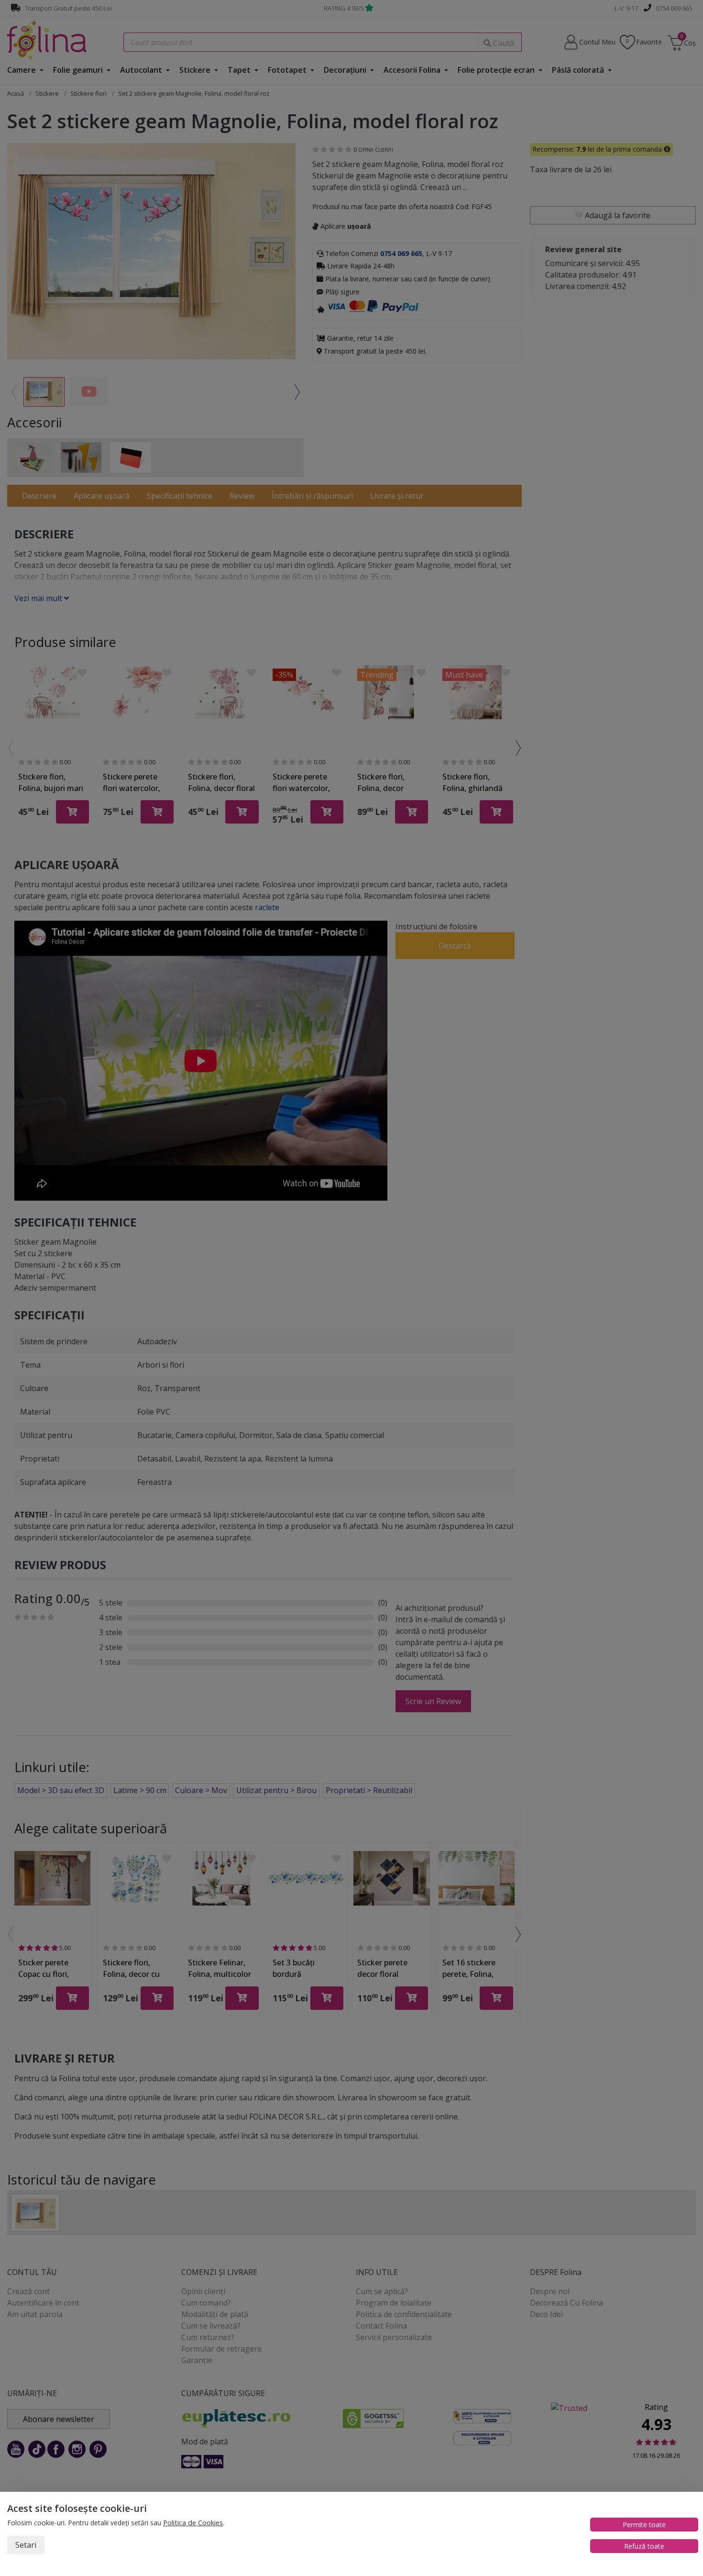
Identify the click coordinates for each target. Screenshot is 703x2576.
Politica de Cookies (193, 2523)
